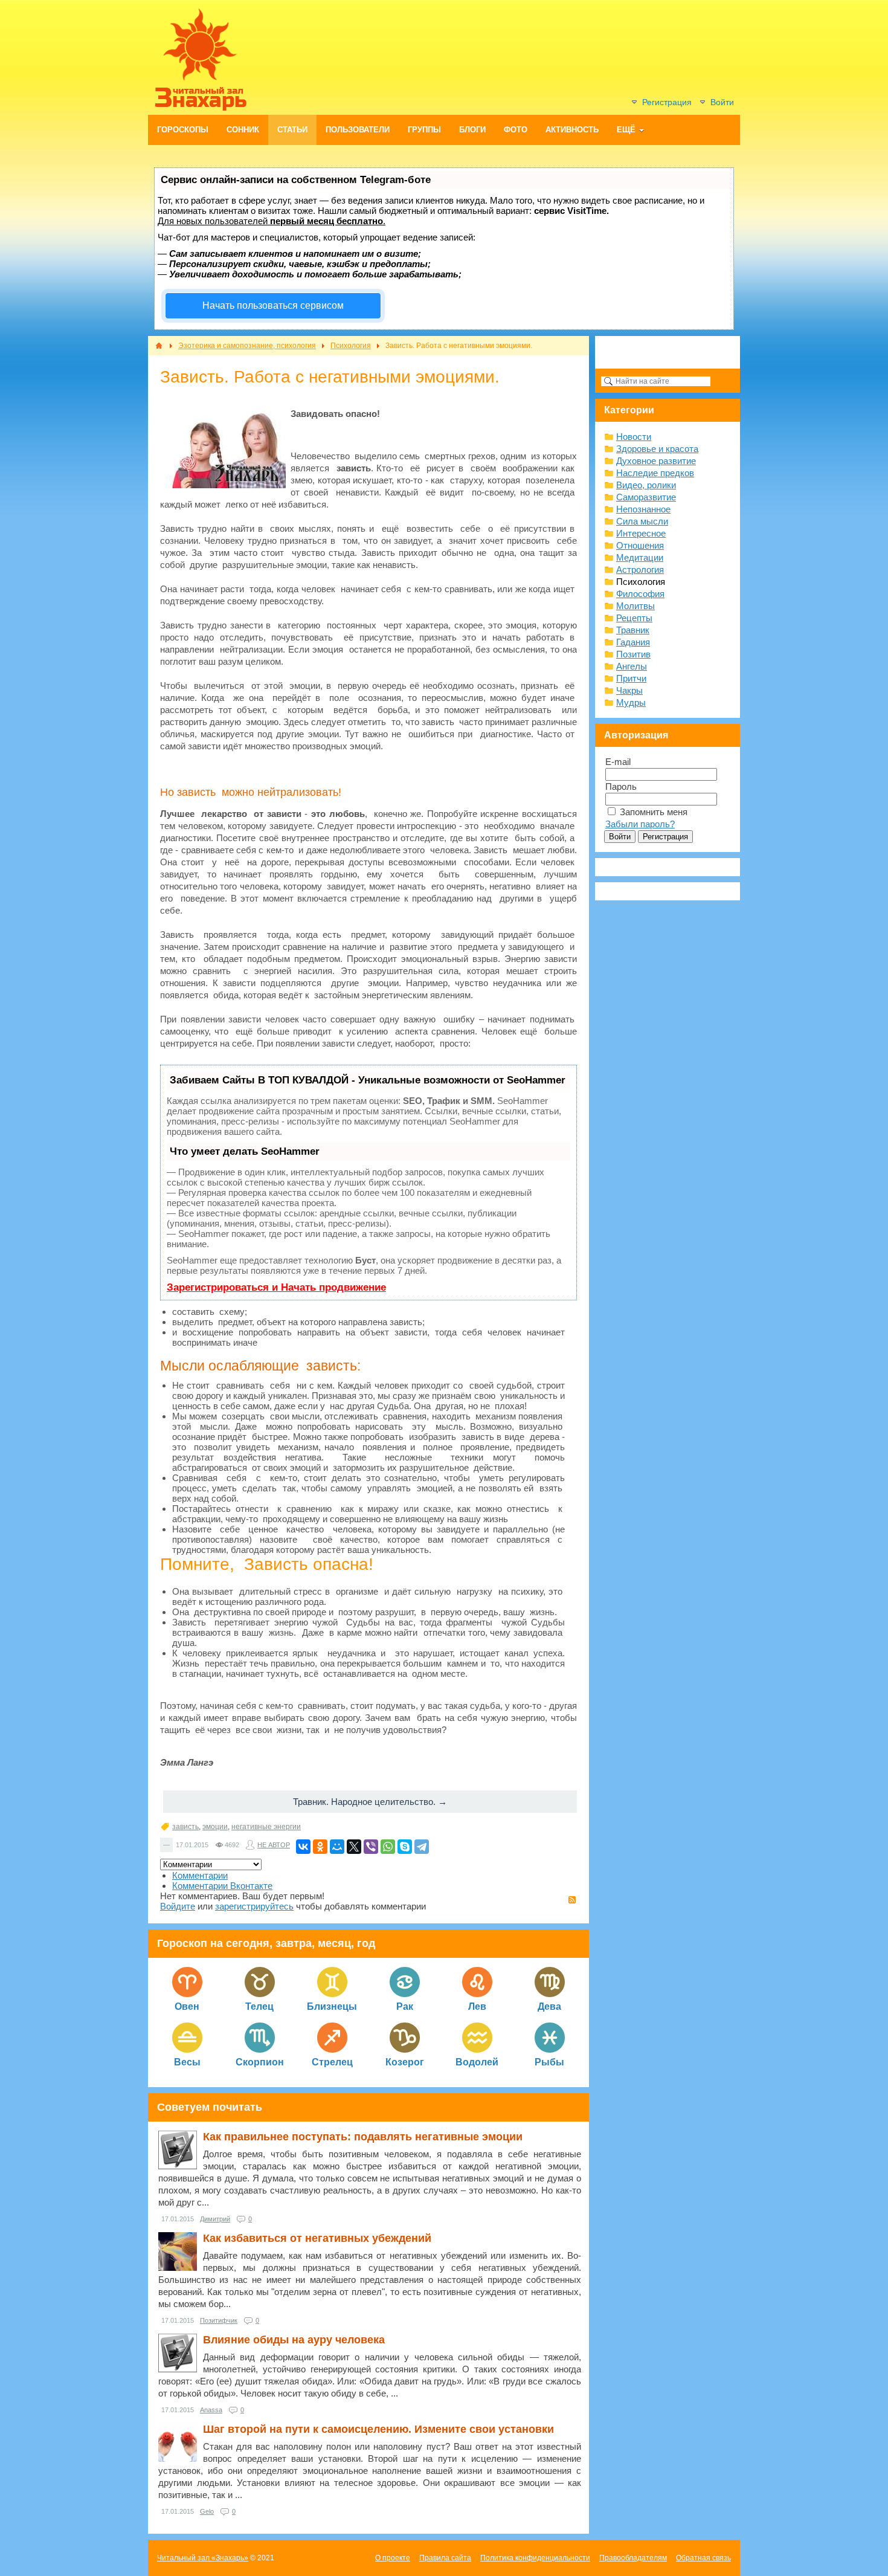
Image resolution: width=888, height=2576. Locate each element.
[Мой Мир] (337, 1847)
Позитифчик (219, 2320)
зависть (185, 1827)
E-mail (618, 762)
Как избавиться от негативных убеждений (317, 2238)
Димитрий (215, 2219)
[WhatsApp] (388, 1847)
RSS (572, 1900)
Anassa (211, 2410)
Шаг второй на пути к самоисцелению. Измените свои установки (378, 2429)
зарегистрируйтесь (254, 1906)
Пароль (621, 786)
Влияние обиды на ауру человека (294, 2340)
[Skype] (405, 1847)
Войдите (178, 1906)
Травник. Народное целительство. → (370, 1802)
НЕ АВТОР (274, 1845)
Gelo (207, 2511)
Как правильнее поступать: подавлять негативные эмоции (363, 2137)
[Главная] (159, 346)
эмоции (215, 1827)
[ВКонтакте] (303, 1847)
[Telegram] (422, 1847)
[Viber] (371, 1847)
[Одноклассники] (320, 1847)
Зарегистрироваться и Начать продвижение (276, 1287)
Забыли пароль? (640, 824)
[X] (354, 1847)
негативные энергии (266, 1827)
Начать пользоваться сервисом (273, 305)
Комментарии (200, 1875)
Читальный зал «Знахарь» (203, 2558)
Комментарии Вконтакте (222, 1886)
